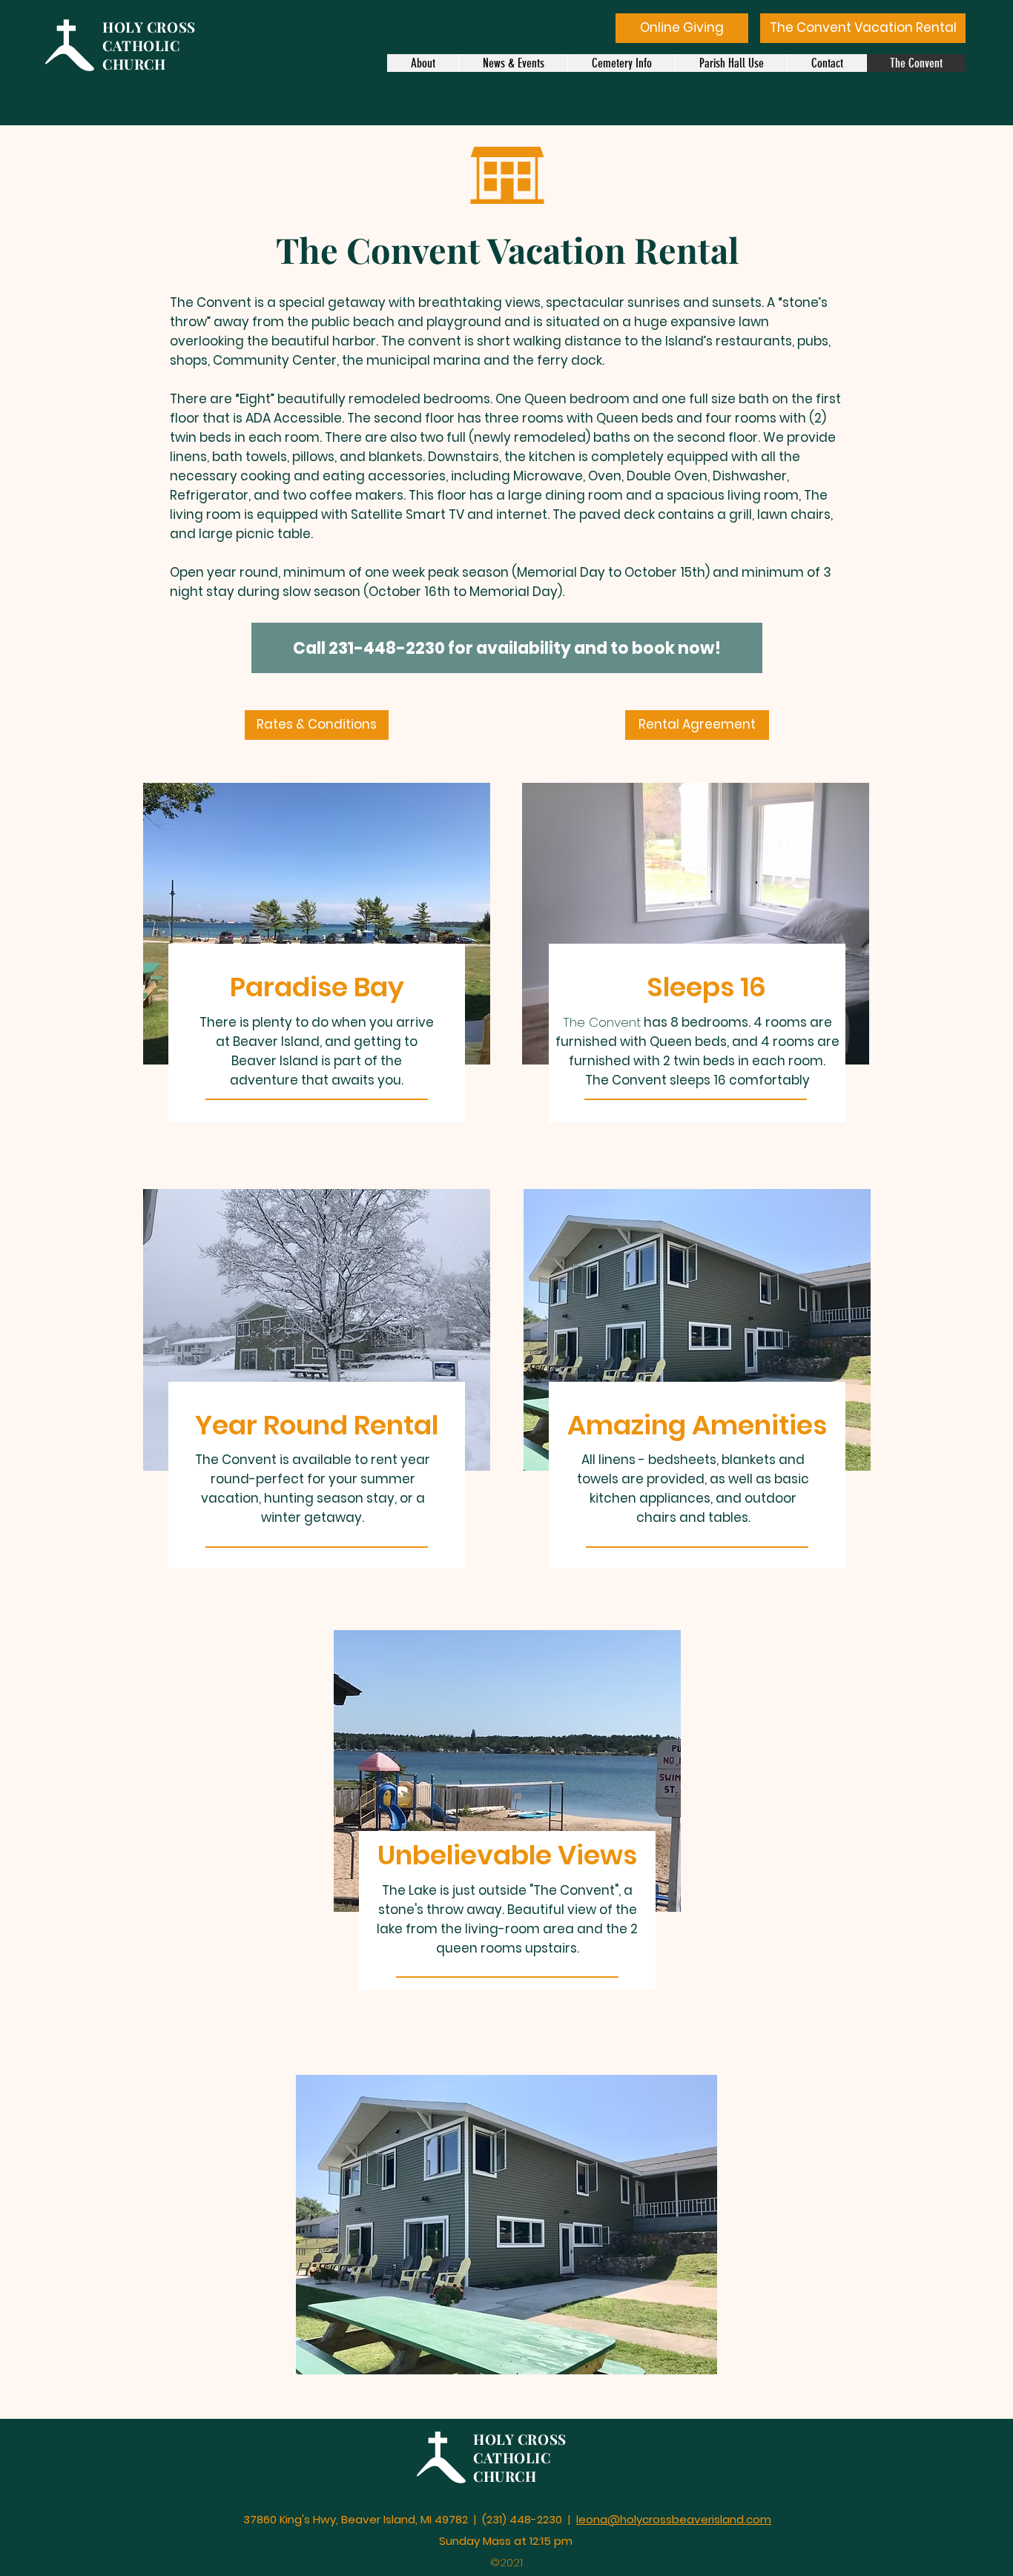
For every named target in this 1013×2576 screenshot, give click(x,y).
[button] (506, 2225)
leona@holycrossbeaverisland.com (674, 2519)
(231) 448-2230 (524, 2519)
